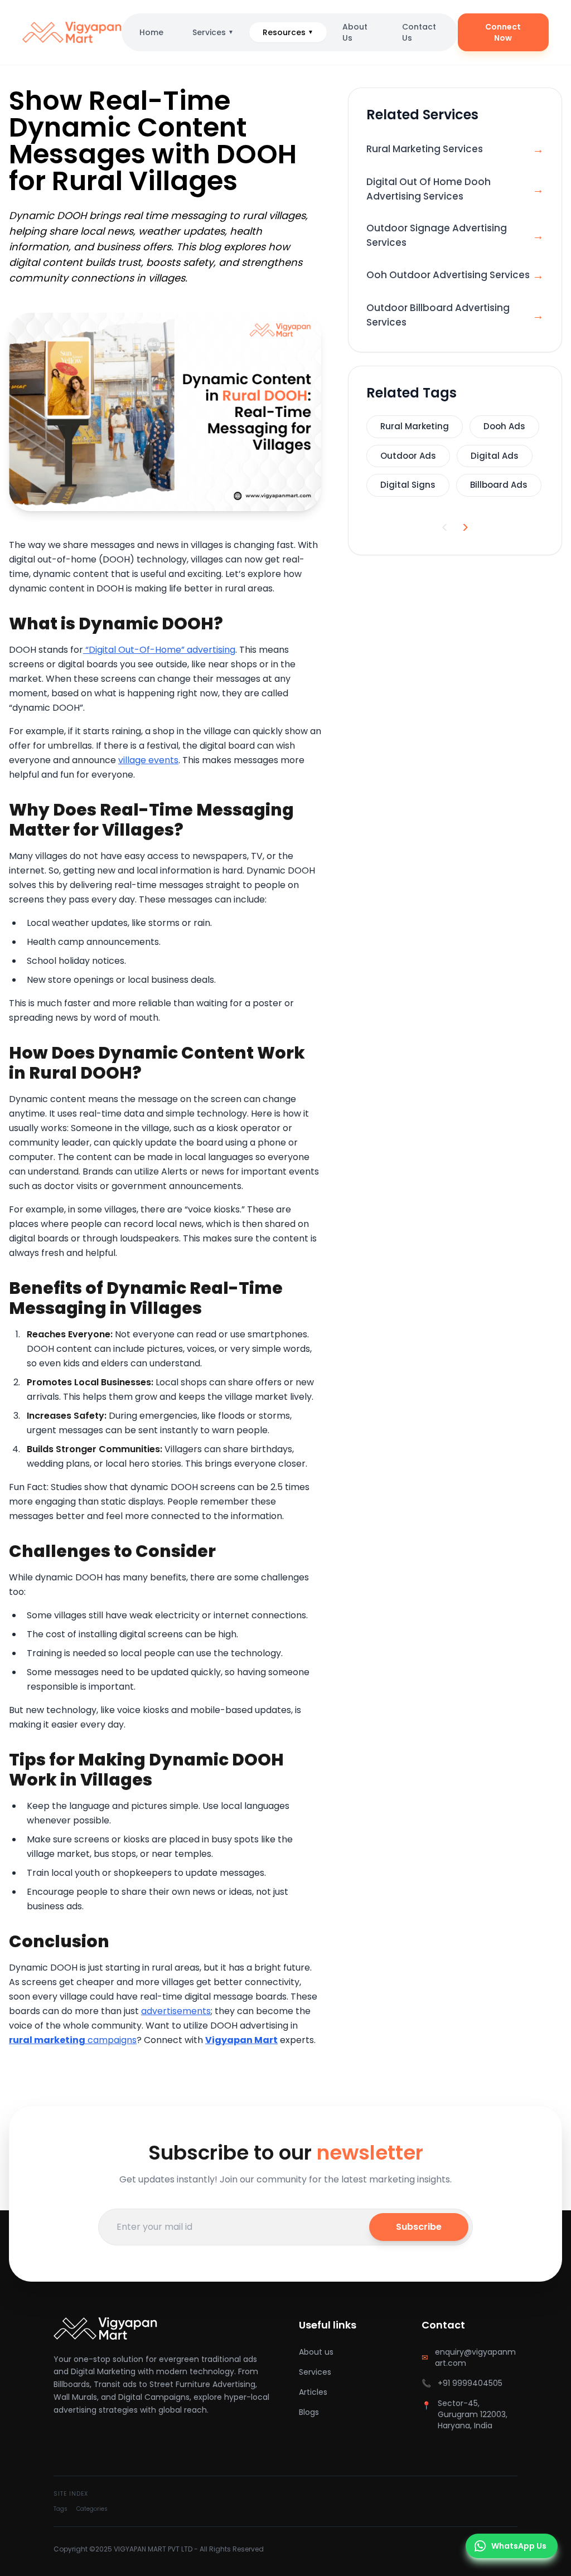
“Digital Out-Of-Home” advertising (159, 650)
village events (148, 760)
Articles (313, 2392)
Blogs (309, 2412)
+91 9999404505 (470, 2383)
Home (151, 32)
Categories (92, 2509)
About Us (355, 32)
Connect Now (503, 32)
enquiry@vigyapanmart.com (475, 2357)
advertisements (176, 2011)
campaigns (73, 2040)
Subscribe (419, 2227)
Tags (61, 2509)
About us (316, 2352)
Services (213, 32)
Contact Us (419, 32)
